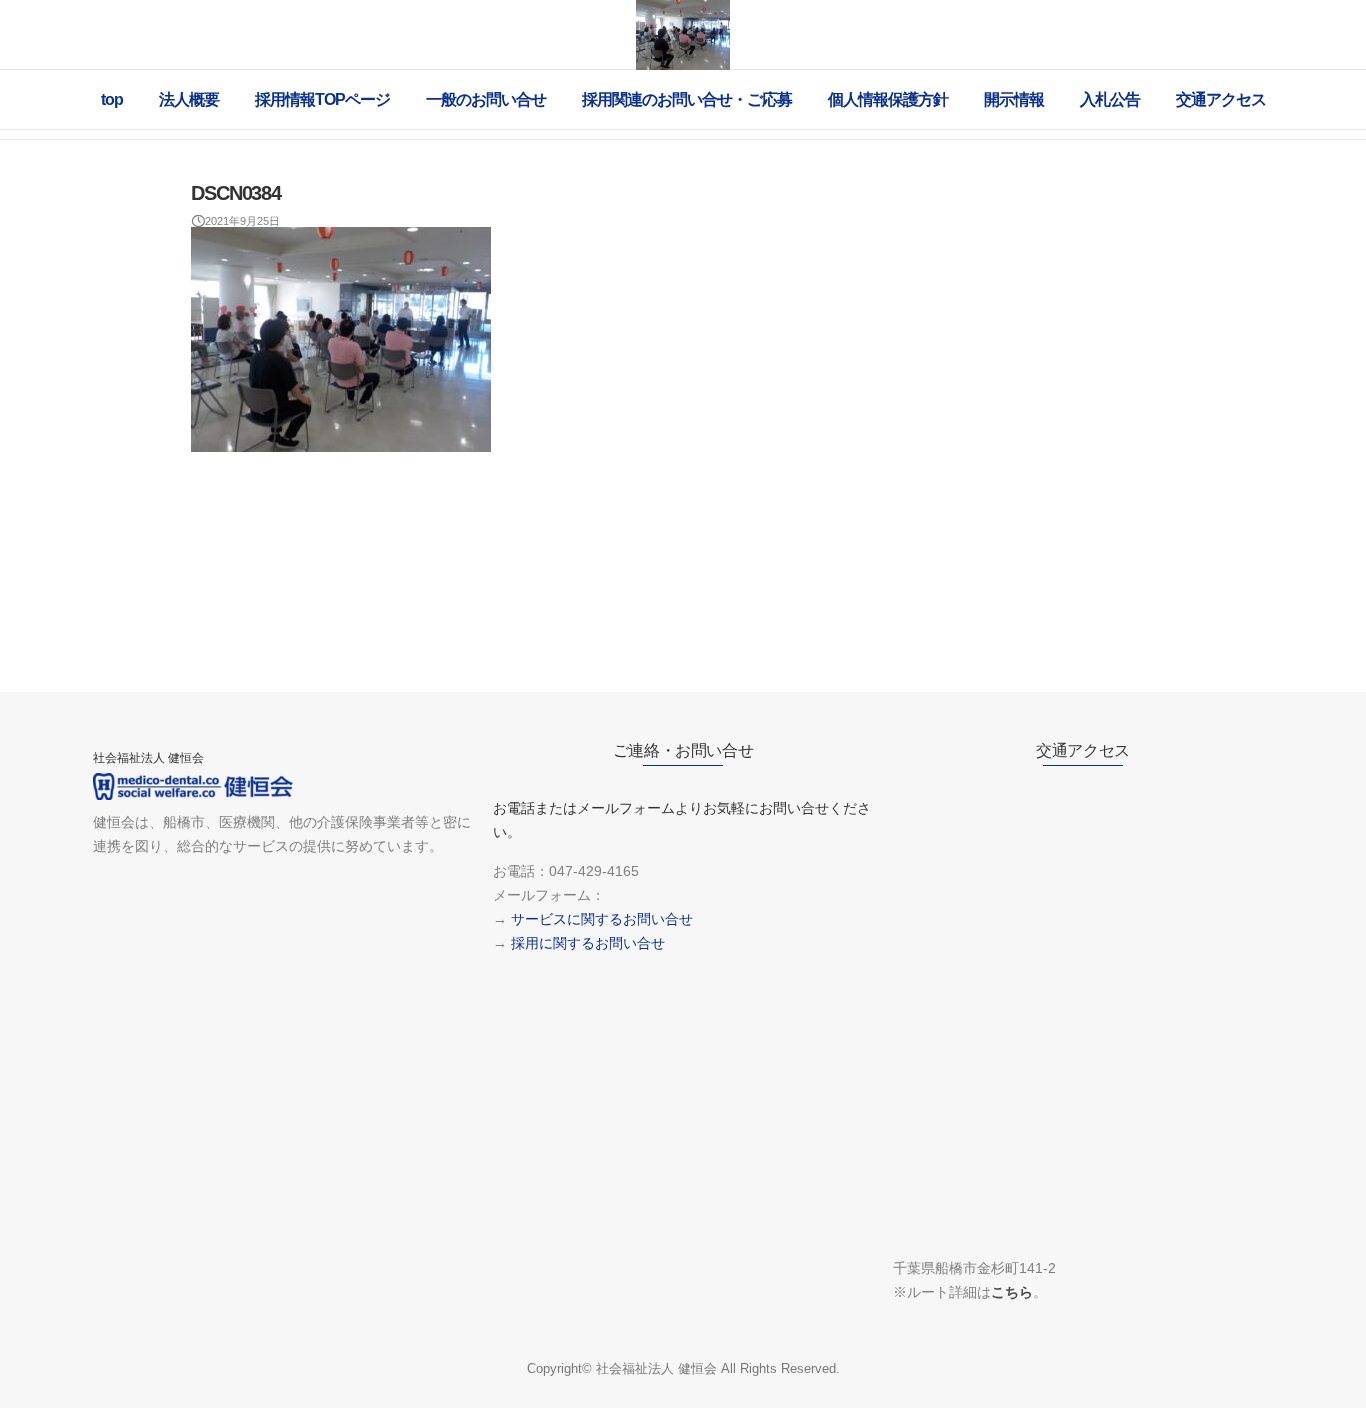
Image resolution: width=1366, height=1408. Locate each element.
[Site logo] (682, 35)
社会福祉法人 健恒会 (656, 1368)
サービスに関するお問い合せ (602, 919)
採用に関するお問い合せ (588, 943)
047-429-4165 (594, 871)
